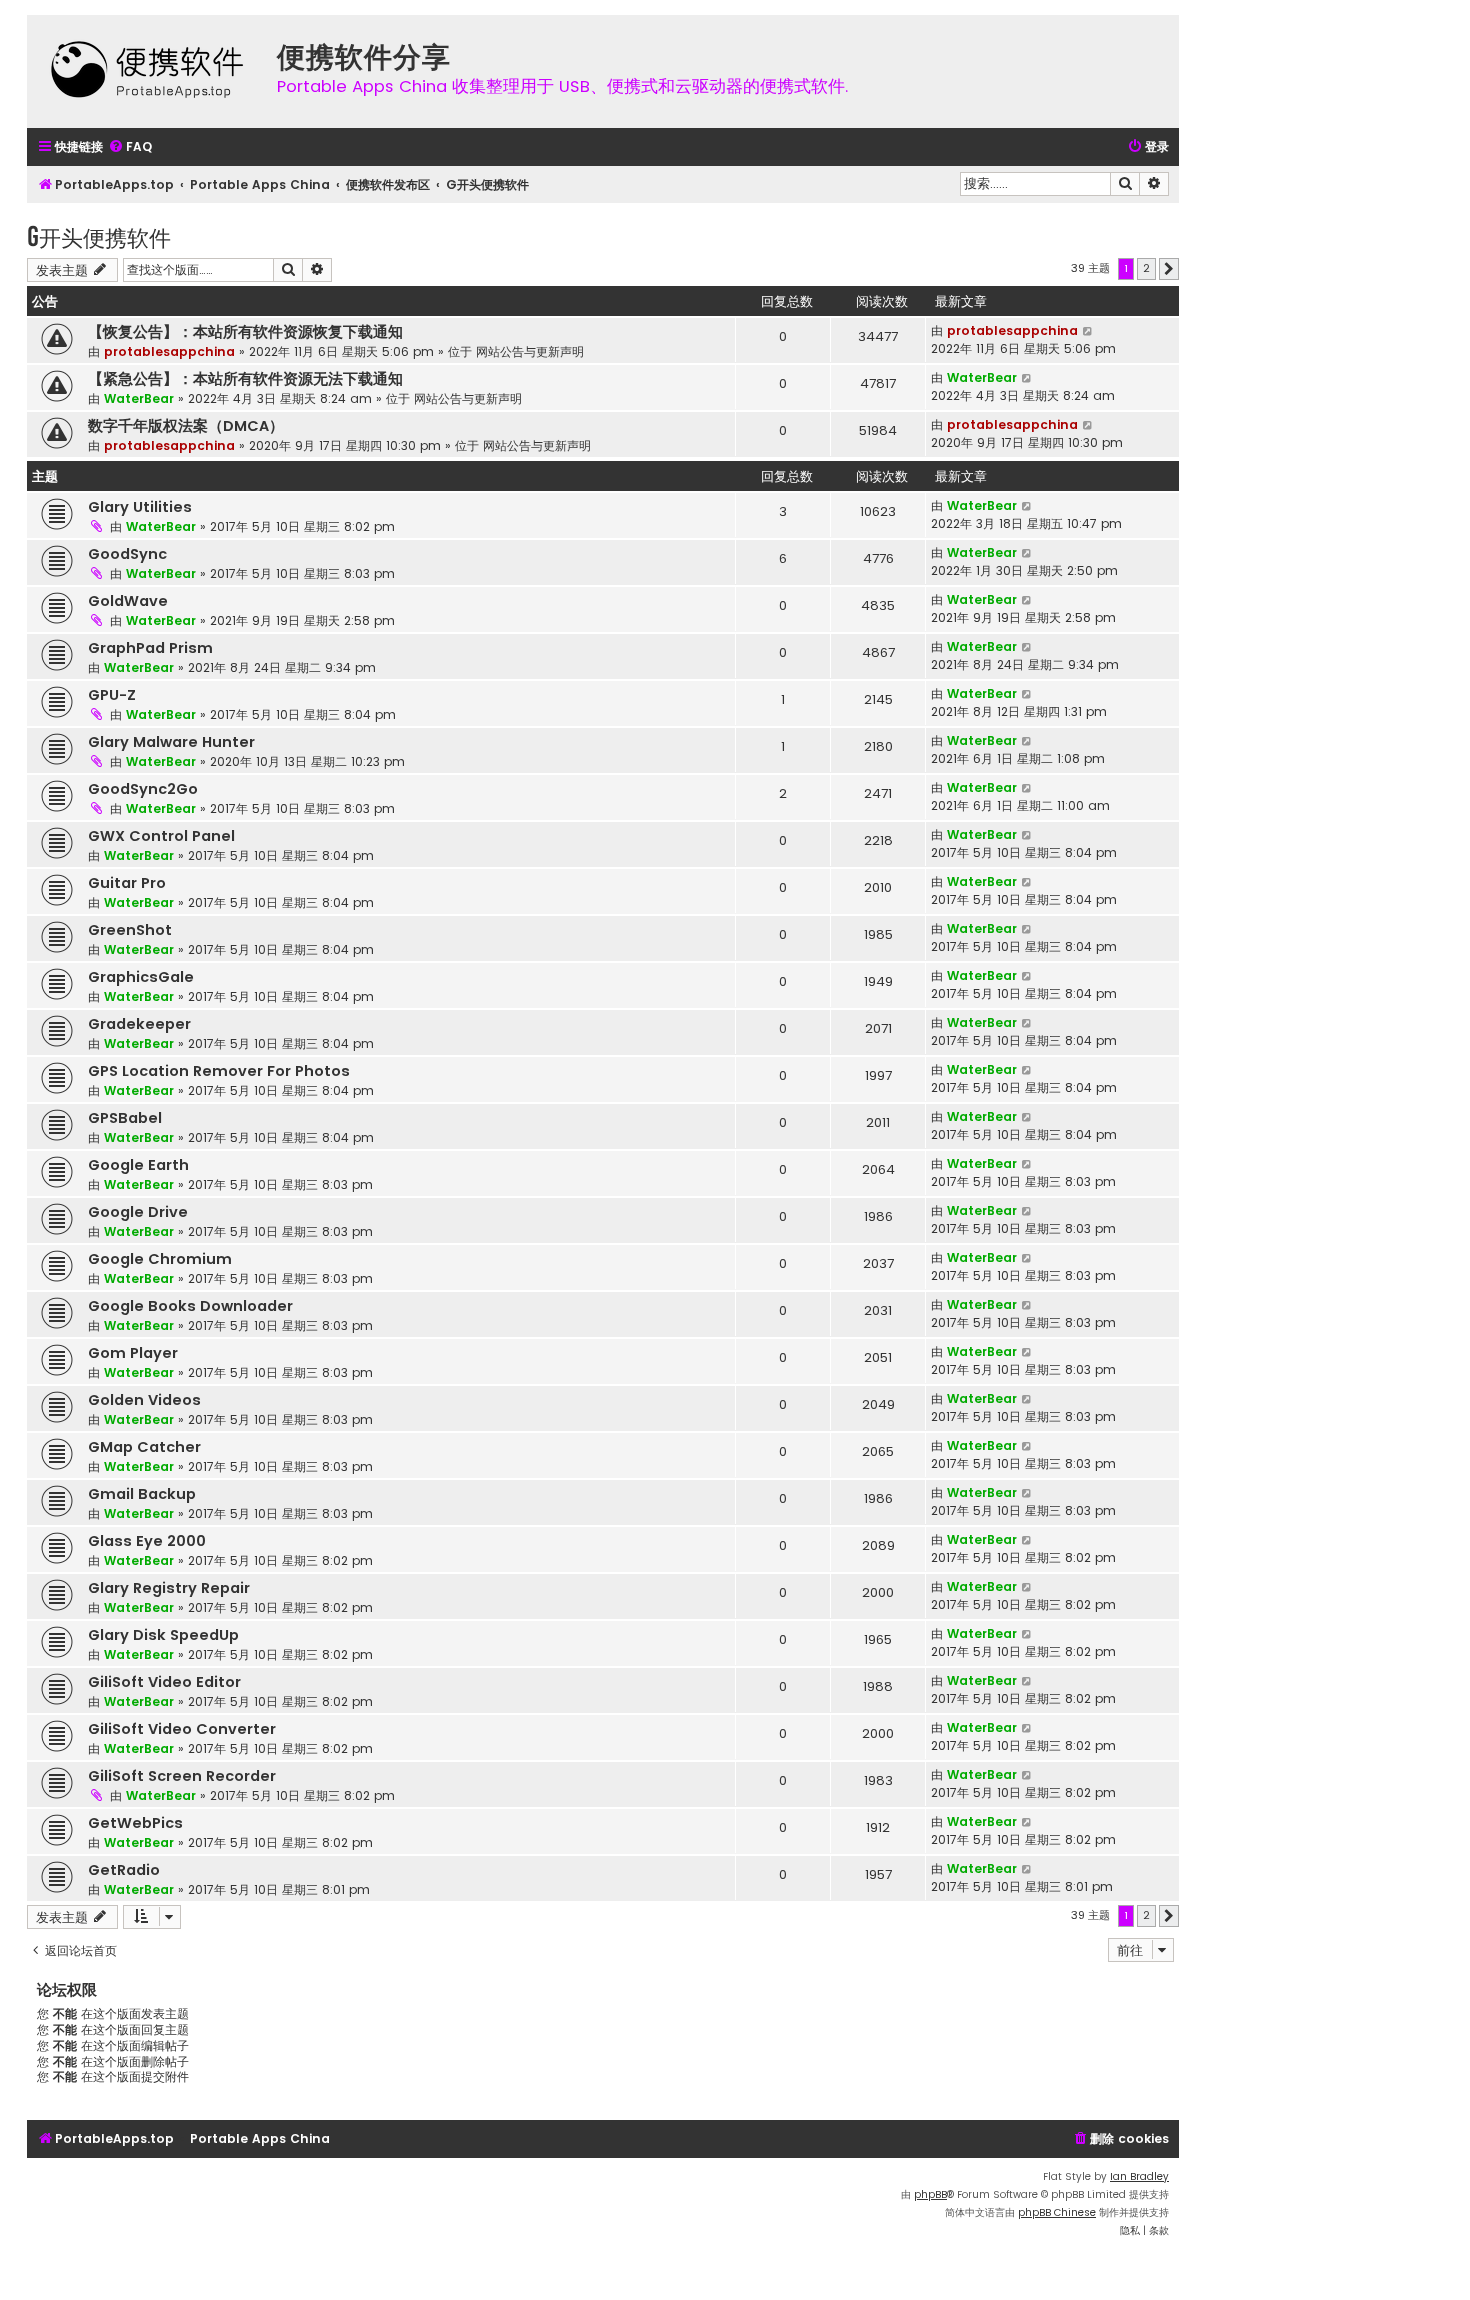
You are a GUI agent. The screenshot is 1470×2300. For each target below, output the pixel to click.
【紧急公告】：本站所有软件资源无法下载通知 (245, 379)
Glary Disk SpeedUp (163, 1635)
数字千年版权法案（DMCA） (186, 426)
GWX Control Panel (161, 836)
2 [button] (1146, 268)
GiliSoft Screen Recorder (182, 1776)
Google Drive (138, 1212)
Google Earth (138, 1165)
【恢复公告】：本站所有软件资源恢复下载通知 (245, 332)
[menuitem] (130, 147)
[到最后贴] (1088, 331)
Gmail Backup (142, 1494)
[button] (1169, 269)
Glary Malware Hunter (171, 742)
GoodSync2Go (143, 789)
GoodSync (127, 554)
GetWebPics (135, 1823)
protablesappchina (169, 351)
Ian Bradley (1139, 2176)
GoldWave (128, 601)
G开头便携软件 (99, 236)
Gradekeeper (139, 1024)
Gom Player (133, 1353)
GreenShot (130, 930)
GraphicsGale (141, 977)
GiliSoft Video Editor (164, 1682)
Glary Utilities (140, 507)
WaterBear (139, 398)
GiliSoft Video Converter (182, 1729)
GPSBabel (125, 1118)
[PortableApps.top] (147, 71)
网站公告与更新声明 (530, 351)
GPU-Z (112, 695)
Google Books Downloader (190, 1306)
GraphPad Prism (150, 648)
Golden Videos (144, 1400)
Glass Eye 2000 (147, 1541)
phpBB (930, 2194)
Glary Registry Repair (169, 1588)
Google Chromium (160, 1259)
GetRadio (124, 1870)
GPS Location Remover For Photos (219, 1071)
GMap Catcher (144, 1447)
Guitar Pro (127, 883)
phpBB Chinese (1057, 2212)
